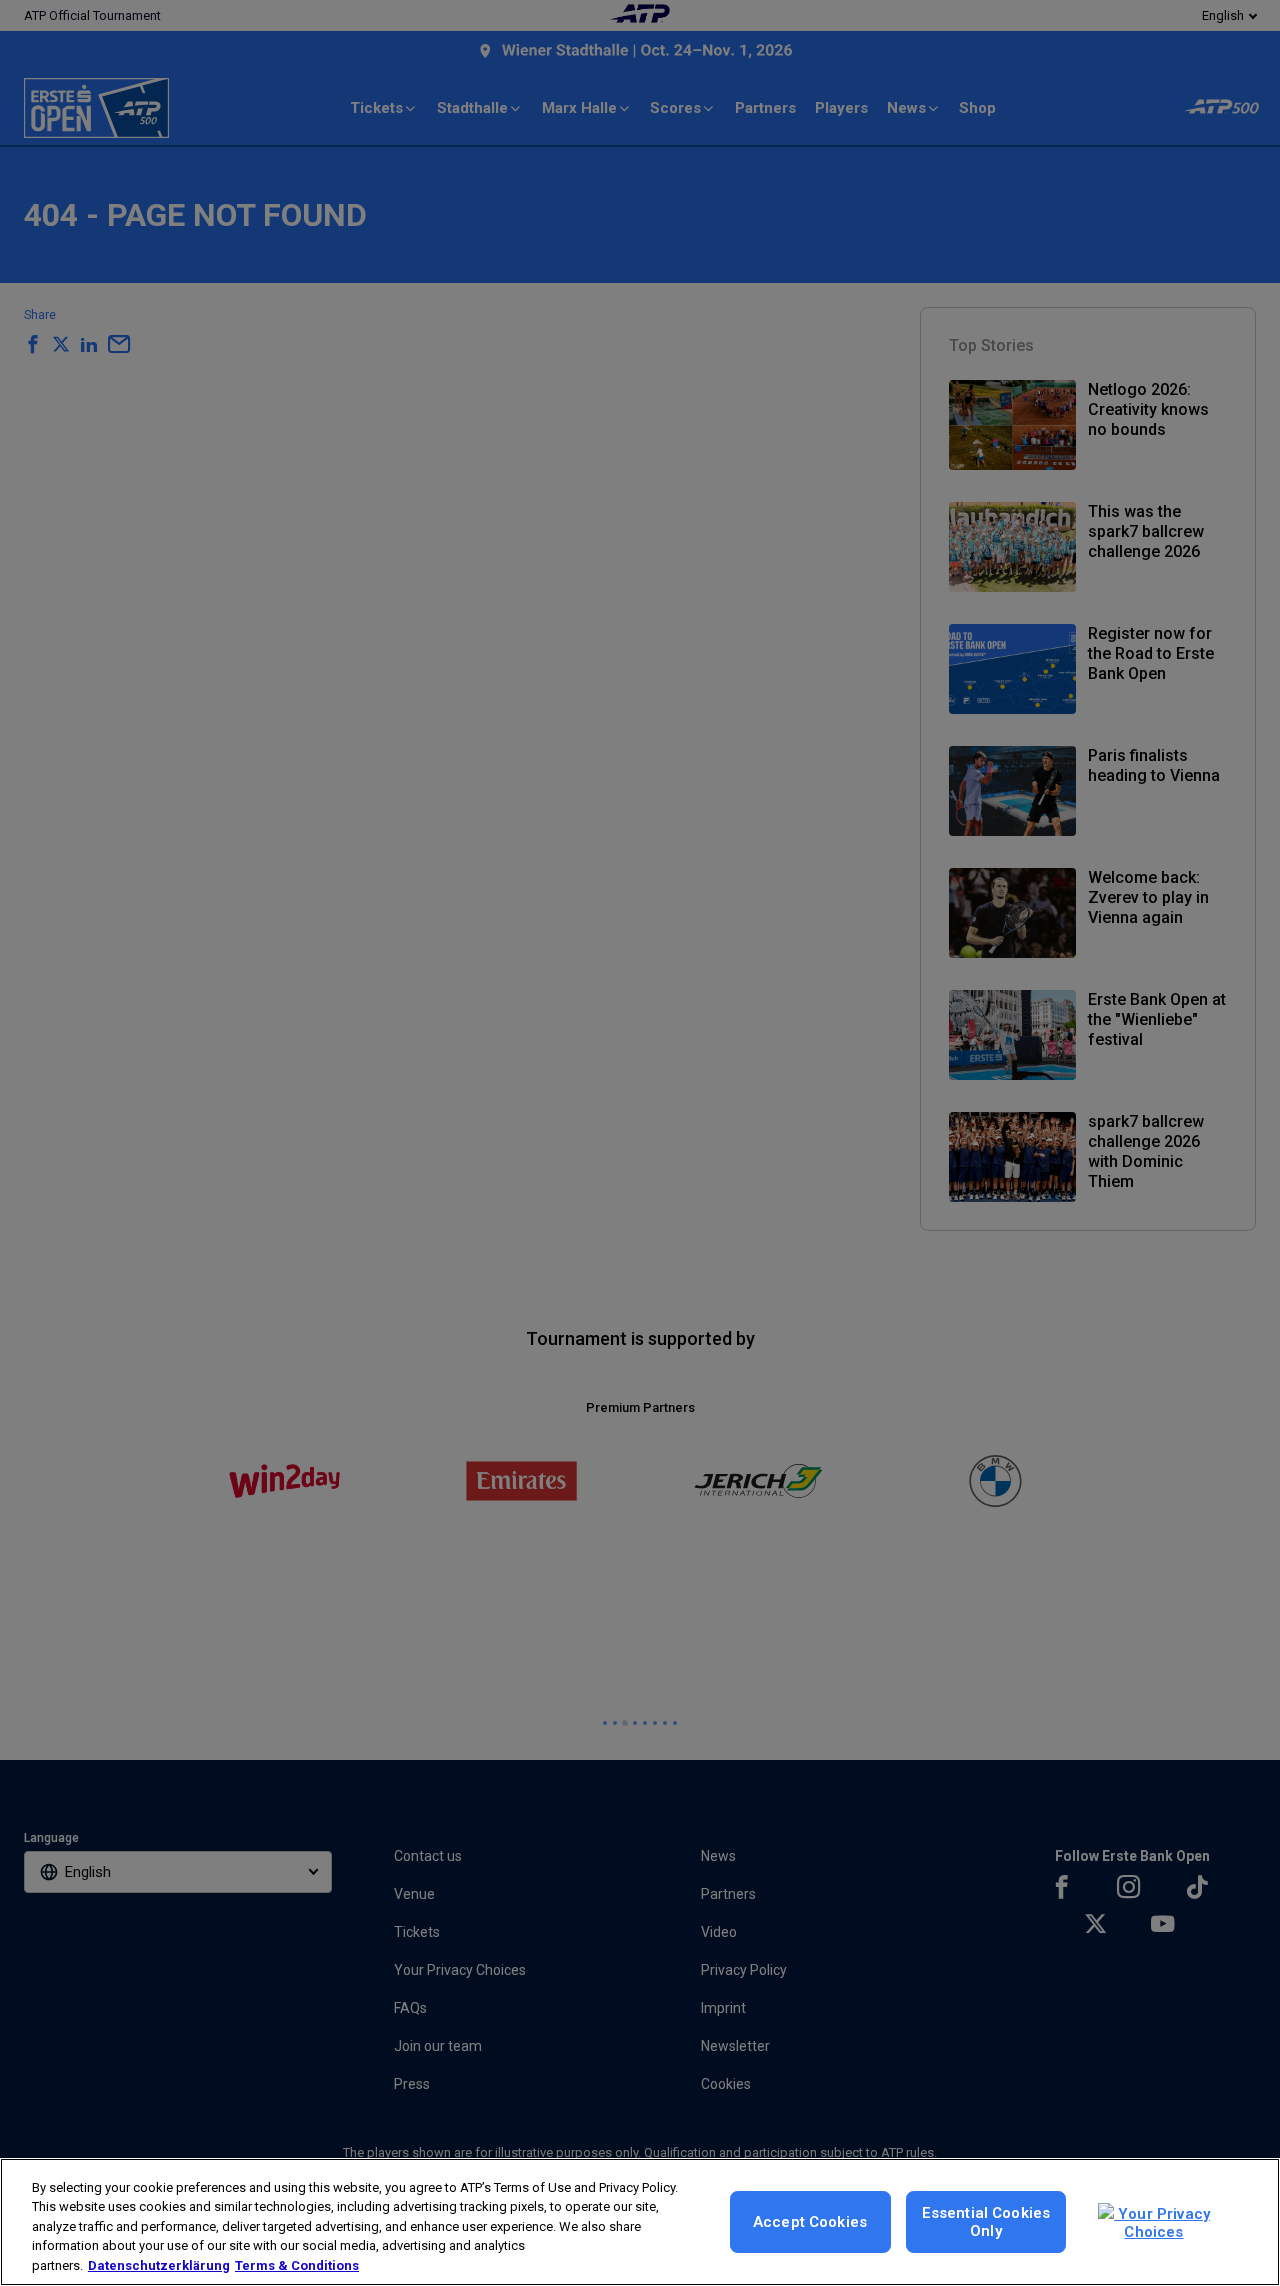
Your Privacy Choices (1162, 2223)
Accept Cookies (810, 2222)
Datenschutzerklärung (159, 2265)
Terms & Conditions (297, 2265)
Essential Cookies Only (986, 2222)
